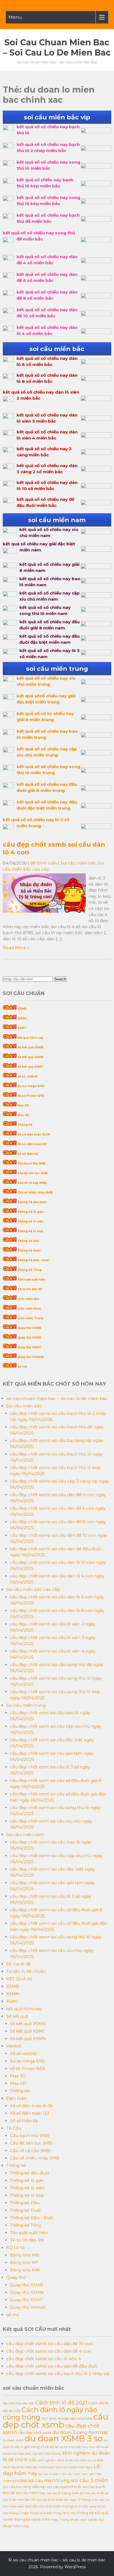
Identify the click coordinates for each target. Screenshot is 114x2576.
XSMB (22, 1009)
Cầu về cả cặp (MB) (32, 1183)
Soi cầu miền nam (25, 1835)
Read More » (16, 948)
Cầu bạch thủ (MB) (31, 1163)
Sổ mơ (22, 1367)
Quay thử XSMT (29, 1347)
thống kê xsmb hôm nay (36, 2519)
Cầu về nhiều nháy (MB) (35, 1193)
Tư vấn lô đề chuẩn (26, 1971)
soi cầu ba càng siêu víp (24, 2487)
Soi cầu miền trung (26, 1705)
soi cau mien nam (75, 2474)
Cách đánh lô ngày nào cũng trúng (50, 2413)
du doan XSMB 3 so (64, 2438)
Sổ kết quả (17, 2016)
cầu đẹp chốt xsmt (35, 2433)
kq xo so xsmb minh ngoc (74, 2467)
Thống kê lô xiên (30, 1222)
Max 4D (23, 1115)
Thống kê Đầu (28, 1241)
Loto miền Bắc (28, 1299)
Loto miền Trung (30, 1318)
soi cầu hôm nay (31, 2493)
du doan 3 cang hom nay (80, 2432)
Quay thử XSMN (29, 1338)
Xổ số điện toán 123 (32, 1144)
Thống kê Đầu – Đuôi (33, 1260)
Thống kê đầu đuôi (32, 1202)
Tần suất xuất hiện (31, 1280)
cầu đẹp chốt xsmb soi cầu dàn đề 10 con (49, 2344)
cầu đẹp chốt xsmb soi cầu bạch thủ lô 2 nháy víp (58, 2374)
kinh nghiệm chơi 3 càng (43, 2454)
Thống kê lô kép (30, 1231)
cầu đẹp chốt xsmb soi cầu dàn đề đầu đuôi (52, 2366)
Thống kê (25, 1125)
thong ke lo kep (41, 2513)
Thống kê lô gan (30, 1212)
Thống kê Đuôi (29, 1251)
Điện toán (16, 2098)
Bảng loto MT (24, 2262)
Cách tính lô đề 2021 (61, 2403)
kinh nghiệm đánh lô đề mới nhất (62, 2460)
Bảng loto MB (25, 2255)
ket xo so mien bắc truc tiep (75, 2447)
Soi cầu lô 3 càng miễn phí (66, 2493)
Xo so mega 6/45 (31, 1086)
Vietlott (14, 2046)
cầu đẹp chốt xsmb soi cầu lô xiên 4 (44, 2359)
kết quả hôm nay (30, 1038)
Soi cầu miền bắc (78, 863)
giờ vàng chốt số (39, 2447)
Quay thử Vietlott (30, 1357)
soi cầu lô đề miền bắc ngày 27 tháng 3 (65, 2500)
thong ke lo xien (65, 2513)
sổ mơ (13, 2315)
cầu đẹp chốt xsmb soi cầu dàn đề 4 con (49, 2351)
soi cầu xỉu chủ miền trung (49, 2506)
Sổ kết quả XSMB (30, 1047)
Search (60, 979)
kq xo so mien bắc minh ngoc (33, 2467)
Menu (15, 17)
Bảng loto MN (25, 2270)
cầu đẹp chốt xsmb (55, 2421)
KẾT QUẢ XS (19, 1979)
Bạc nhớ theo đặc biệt (19, 2403)
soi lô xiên (81, 2506)
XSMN (22, 1018)
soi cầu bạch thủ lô (64, 2487)
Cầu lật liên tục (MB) (33, 1173)
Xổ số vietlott (23, 2053)
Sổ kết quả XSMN (30, 1057)
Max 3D (23, 1105)
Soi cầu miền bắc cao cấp (33, 1589)
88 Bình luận (44, 863)
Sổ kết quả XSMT (30, 1067)
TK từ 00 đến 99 (30, 1289)
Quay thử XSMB (29, 1328)
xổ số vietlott (27, 1076)
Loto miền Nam (29, 1309)
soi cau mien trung (49, 2481)
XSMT (22, 1028)
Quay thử (16, 2277)
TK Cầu (14, 2128)
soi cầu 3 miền (89, 2480)
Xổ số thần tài (28, 1154)
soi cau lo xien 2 (50, 2474)
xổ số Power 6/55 (31, 1096)
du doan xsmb (13, 2440)
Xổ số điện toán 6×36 (31, 2106)
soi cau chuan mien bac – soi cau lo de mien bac (57, 48)
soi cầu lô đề (95, 2493)
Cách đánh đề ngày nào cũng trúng (67, 2419)
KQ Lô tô (15, 2248)
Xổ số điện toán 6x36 (34, 1134)
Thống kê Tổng (29, 1270)
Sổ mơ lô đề (19, 1964)
